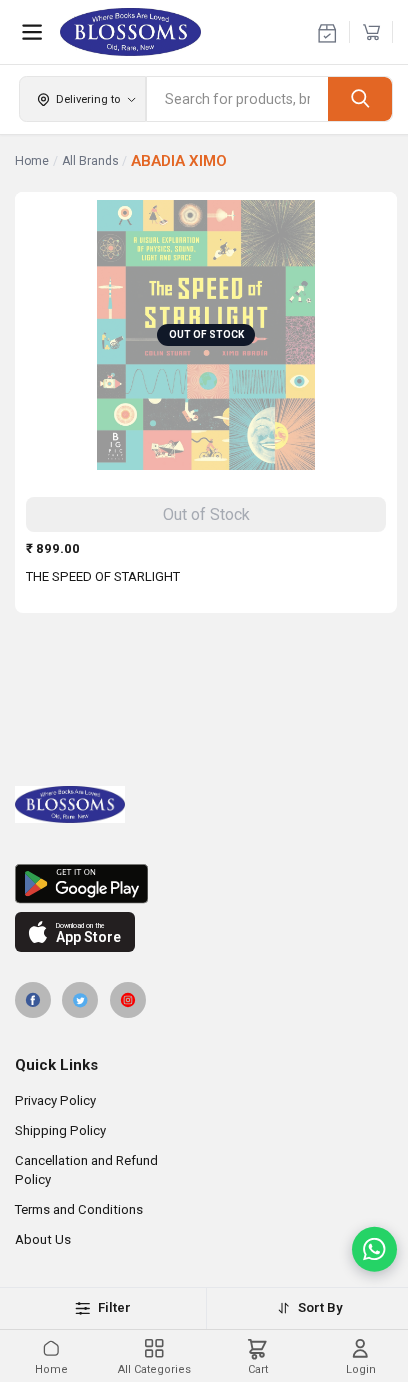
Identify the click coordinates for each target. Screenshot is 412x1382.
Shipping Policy (60, 1130)
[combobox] (237, 99)
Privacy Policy (55, 1100)
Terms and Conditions (79, 1209)
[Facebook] (33, 1000)
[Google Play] (206, 884)
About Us (43, 1239)
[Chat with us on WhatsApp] (374, 1249)
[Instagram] (128, 1000)
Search (360, 98)
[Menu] (32, 32)
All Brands (90, 161)
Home (32, 161)
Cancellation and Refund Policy (86, 1170)
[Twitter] (80, 1000)
